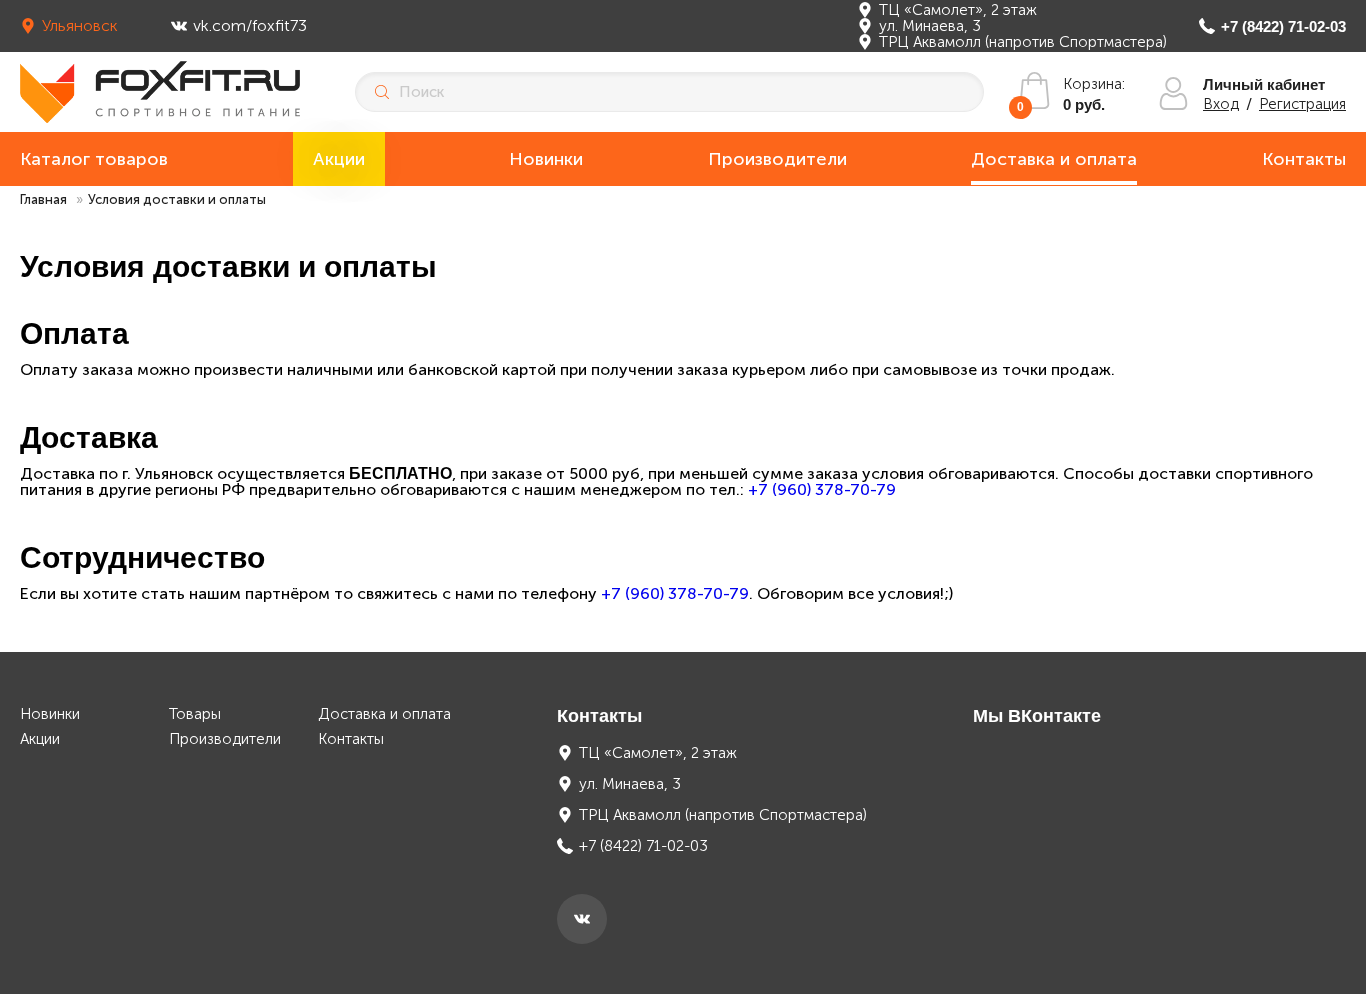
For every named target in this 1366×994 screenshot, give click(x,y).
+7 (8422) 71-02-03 (1283, 26)
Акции (339, 159)
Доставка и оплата (1054, 159)
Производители (777, 159)
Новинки (546, 159)
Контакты (1304, 159)
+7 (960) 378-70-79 (822, 489)
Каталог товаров (94, 159)
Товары (195, 714)
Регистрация (1302, 104)
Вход (1221, 104)
